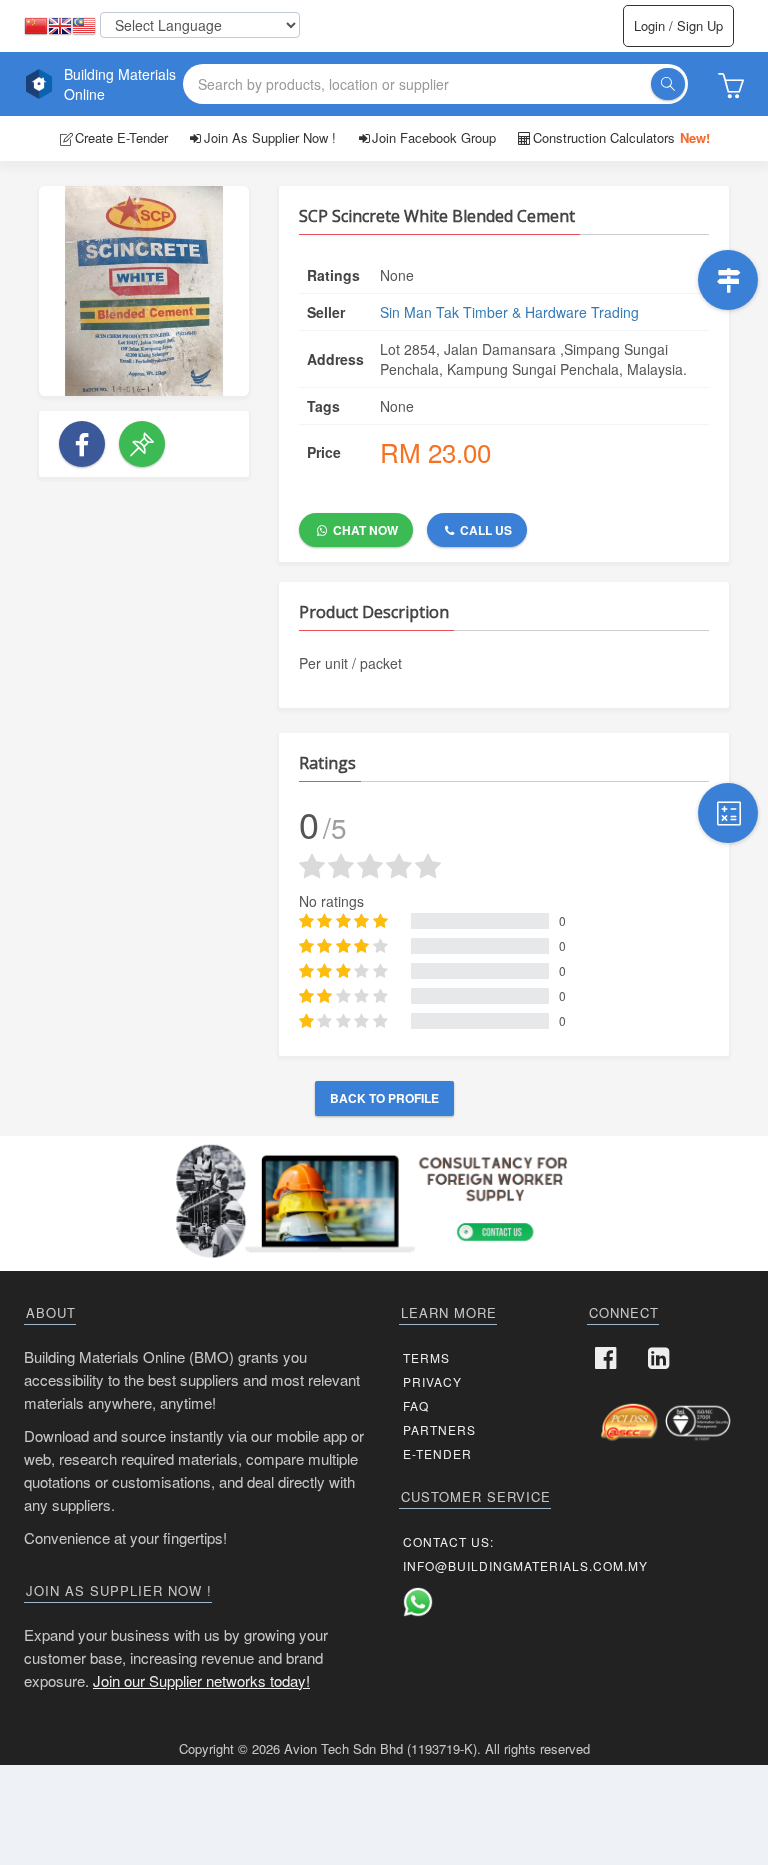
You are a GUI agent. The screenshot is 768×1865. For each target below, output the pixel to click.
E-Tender (437, 1453)
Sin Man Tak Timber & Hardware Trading (509, 312)
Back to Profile (384, 1098)
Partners (439, 1429)
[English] (60, 27)
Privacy (432, 1381)
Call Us (484, 530)
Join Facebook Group (434, 137)
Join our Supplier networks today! (201, 1680)
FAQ (416, 1405)
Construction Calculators (621, 137)
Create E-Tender (121, 137)
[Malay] (84, 27)
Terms (426, 1357)
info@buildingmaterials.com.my (525, 1565)
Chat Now (364, 530)
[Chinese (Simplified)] (36, 27)
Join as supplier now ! (270, 137)
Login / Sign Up (678, 25)
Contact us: (448, 1541)
